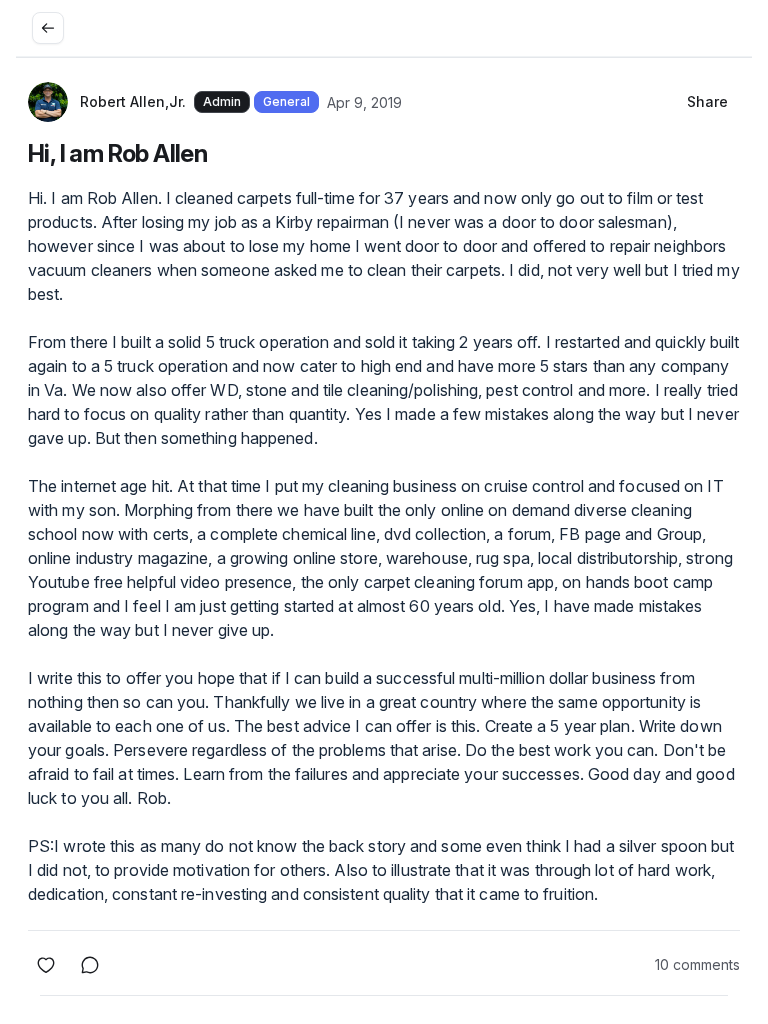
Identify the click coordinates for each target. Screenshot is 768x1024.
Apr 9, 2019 (364, 102)
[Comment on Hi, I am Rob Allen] (90, 965)
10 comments (697, 964)
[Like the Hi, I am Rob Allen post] (46, 965)
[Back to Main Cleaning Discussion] (48, 28)
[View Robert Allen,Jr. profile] (48, 102)
